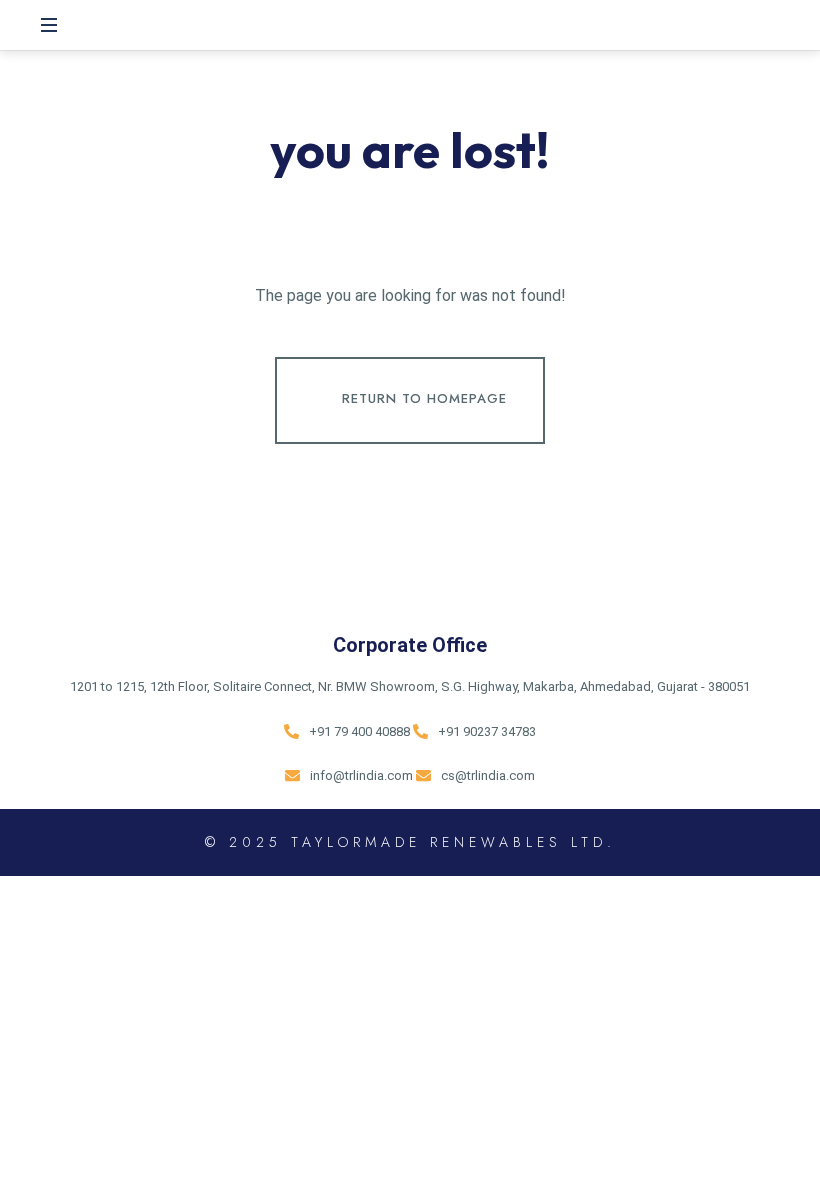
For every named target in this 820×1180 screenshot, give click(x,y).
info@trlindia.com (361, 775)
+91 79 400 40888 (359, 731)
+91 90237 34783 (487, 731)
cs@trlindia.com (488, 775)
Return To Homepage (424, 398)
